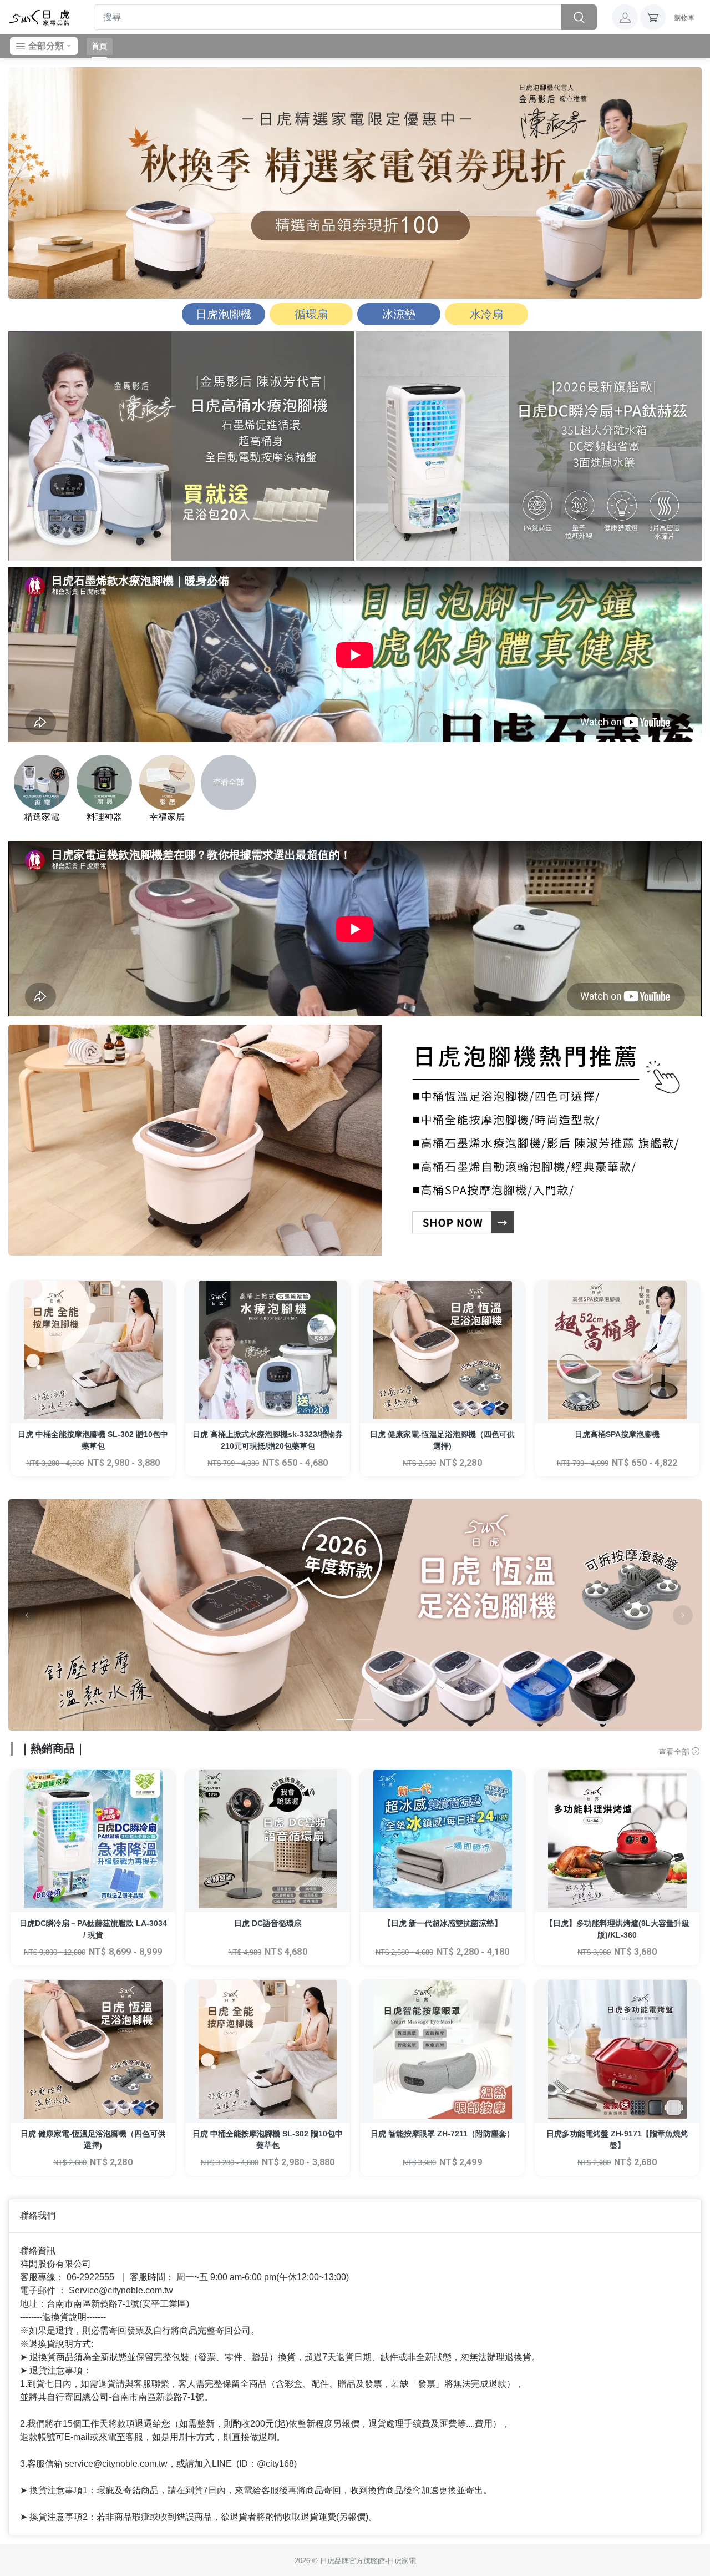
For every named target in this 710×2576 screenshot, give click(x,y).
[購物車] (653, 17)
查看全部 (675, 1752)
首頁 (99, 46)
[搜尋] (579, 17)
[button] (625, 17)
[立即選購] (93, 1352)
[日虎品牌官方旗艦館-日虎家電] (40, 17)
